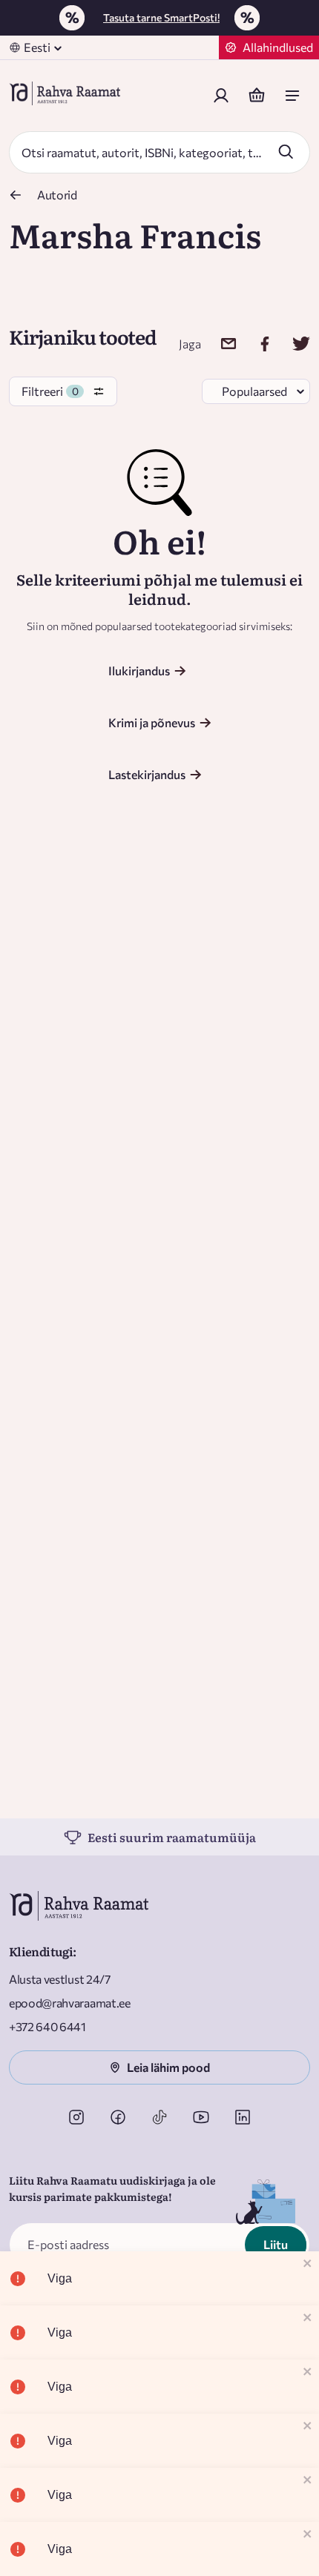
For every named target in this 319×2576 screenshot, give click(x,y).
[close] (308, 2264)
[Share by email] (219, 344)
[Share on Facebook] (256, 344)
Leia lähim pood (168, 2067)
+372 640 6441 (47, 2026)
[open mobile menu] (292, 96)
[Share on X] (292, 344)
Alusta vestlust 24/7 (60, 1979)
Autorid (57, 195)
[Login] (221, 96)
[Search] (286, 151)
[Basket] (257, 96)
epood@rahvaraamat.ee (70, 2003)
